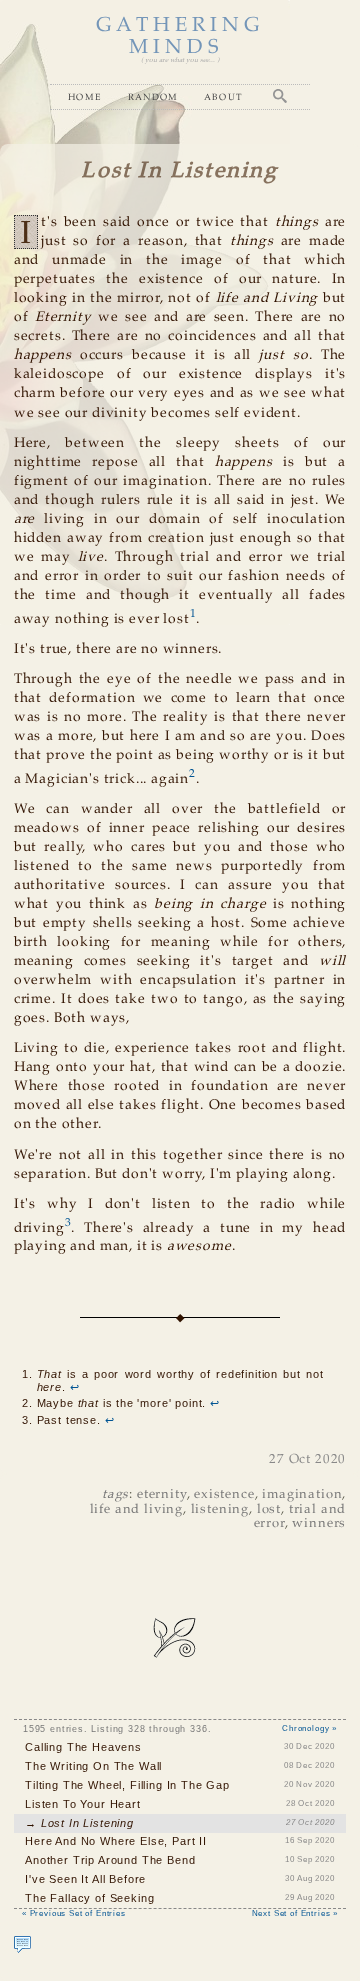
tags (115, 1494)
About (224, 96)
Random (153, 96)
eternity (162, 1494)
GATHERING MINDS (180, 36)
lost (269, 1509)
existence (224, 1494)
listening (220, 1509)
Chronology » (309, 1728)
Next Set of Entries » (295, 1913)
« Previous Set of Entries (74, 1913)
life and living (136, 1509)
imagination (302, 1494)
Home (85, 96)
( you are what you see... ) (180, 60)
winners (319, 1523)
